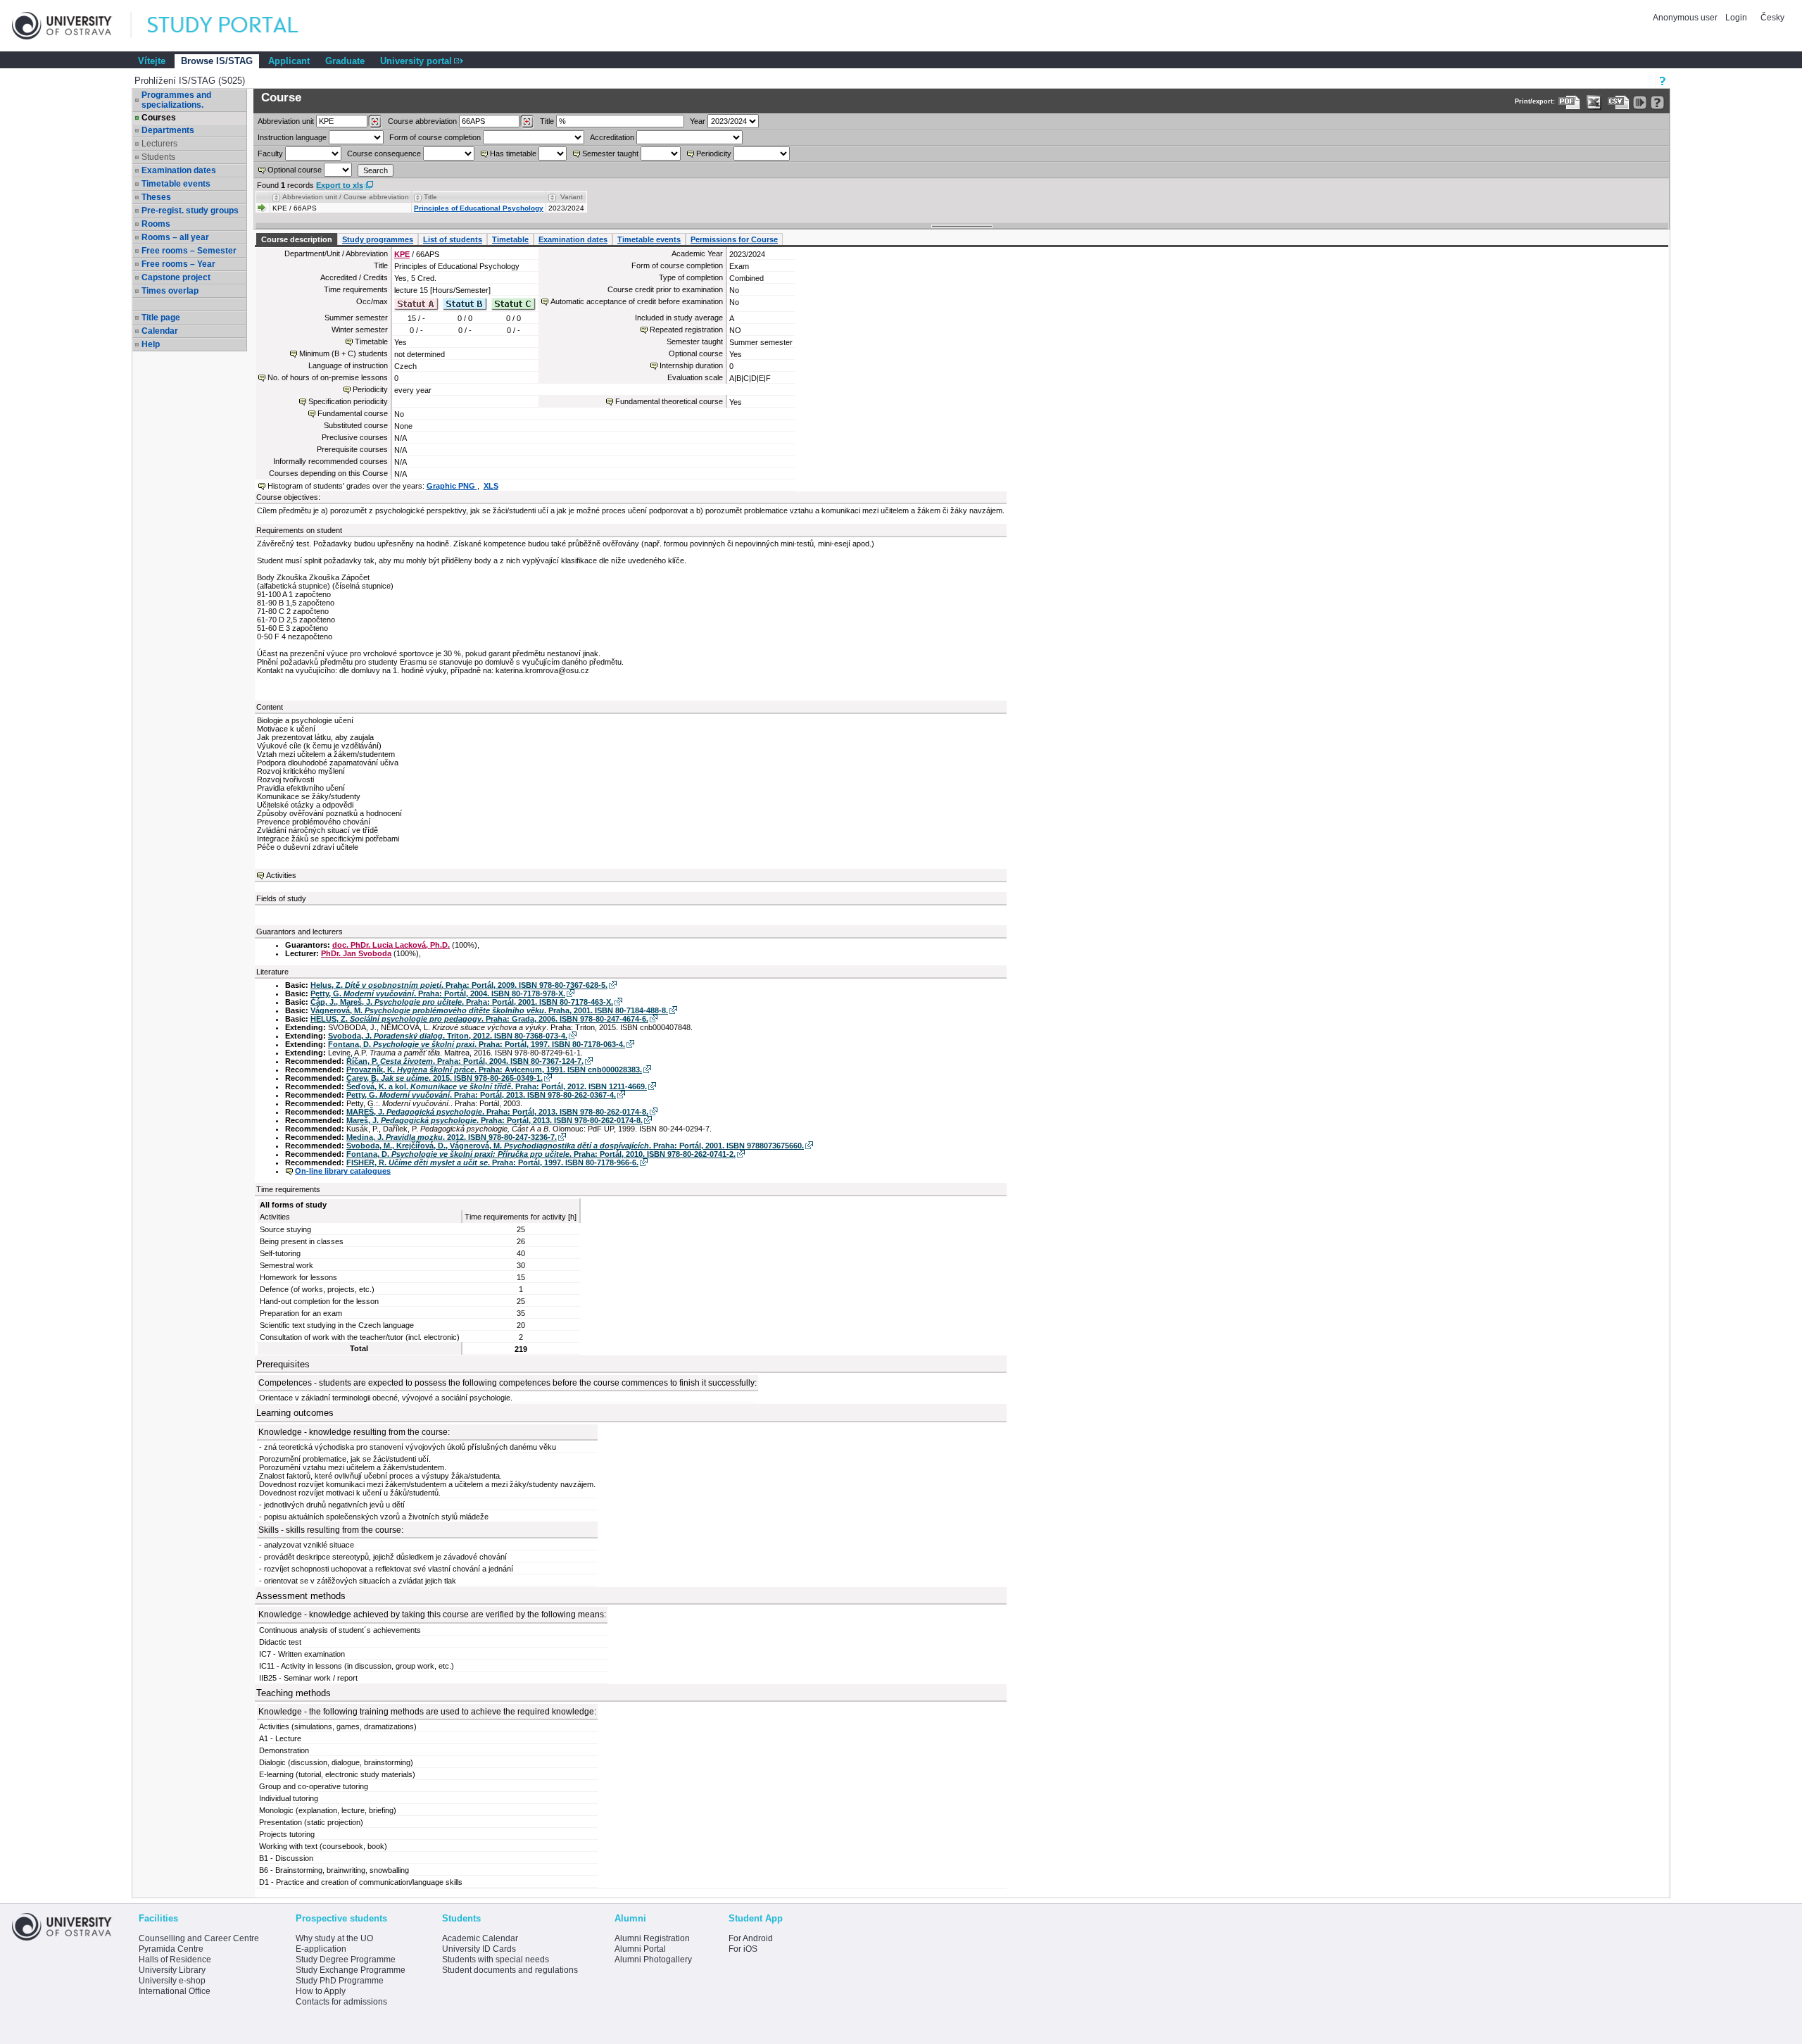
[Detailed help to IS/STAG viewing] (1657, 102)
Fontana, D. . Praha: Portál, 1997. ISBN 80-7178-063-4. (477, 1044)
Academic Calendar (480, 1938)
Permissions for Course (734, 239)
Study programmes (378, 239)
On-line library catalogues (343, 1171)
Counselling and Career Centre (199, 1938)
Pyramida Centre (171, 1949)
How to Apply (321, 1991)
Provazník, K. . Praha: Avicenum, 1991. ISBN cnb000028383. (494, 1070)
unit (286, 121)
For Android (751, 1938)
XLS (491, 486)
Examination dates (179, 170)
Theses (156, 197)
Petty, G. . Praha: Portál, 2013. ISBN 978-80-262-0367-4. (481, 1095)
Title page (161, 318)
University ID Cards (479, 1949)
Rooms (156, 224)
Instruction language (292, 137)
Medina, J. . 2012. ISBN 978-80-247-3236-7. (452, 1137)
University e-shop (172, 1981)
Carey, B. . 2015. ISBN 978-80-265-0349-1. (445, 1078)
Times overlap (170, 291)
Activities (281, 875)
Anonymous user (1686, 18)
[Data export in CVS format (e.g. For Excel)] (1619, 102)
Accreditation (612, 137)
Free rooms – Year (178, 264)
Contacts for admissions (341, 2002)
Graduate (345, 61)
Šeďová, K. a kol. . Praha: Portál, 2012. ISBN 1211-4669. (497, 1086)
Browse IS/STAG (217, 61)
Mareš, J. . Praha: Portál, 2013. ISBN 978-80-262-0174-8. (494, 1120)
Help (151, 344)
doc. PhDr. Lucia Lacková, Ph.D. (391, 945)
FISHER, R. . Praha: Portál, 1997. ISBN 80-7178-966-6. (492, 1162)
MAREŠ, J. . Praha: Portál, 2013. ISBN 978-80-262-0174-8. (497, 1112)
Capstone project (176, 277)
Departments (168, 130)
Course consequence (384, 153)
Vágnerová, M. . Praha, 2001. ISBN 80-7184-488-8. (489, 1010)
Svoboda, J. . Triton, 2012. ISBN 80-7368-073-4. (448, 1036)
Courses (159, 118)
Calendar (160, 331)
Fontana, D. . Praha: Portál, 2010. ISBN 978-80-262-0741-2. (541, 1154)
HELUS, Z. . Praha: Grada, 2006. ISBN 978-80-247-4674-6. (479, 1019)
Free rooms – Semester (189, 251)
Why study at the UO (334, 1938)
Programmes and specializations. (176, 100)
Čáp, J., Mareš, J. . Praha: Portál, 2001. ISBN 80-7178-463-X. (462, 1002)
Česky (1772, 18)
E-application (321, 1949)
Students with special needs (496, 1960)
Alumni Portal (640, 1949)
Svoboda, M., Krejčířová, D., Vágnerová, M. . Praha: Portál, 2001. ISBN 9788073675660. (575, 1146)
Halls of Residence (175, 1960)
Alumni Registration (652, 1938)
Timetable (510, 239)
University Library (172, 1970)
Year (698, 121)
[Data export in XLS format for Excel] (1594, 102)
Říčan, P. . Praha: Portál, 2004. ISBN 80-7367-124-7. (465, 1061)
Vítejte (152, 61)
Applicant (289, 61)
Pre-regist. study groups (190, 211)
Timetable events (176, 184)
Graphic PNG (452, 486)
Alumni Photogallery (653, 1960)
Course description (297, 239)
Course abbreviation (422, 121)
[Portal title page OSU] (236, 26)
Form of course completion (435, 137)
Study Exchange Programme (351, 1970)
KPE (402, 254)
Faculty (270, 153)
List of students (453, 239)
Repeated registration (686, 330)
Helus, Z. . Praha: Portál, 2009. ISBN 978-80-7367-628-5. (459, 985)
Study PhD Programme (340, 1981)
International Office (175, 1991)
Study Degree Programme (346, 1960)
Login (1736, 18)
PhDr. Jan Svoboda (356, 953)
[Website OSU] (72, 26)
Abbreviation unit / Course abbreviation (346, 197)
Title (547, 121)
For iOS (743, 1949)
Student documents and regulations (510, 1970)
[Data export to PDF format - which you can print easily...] (1569, 102)
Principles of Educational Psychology (479, 208)
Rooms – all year (175, 237)
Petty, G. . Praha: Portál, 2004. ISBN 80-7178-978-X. (438, 993)
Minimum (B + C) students (344, 353)
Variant (572, 197)
